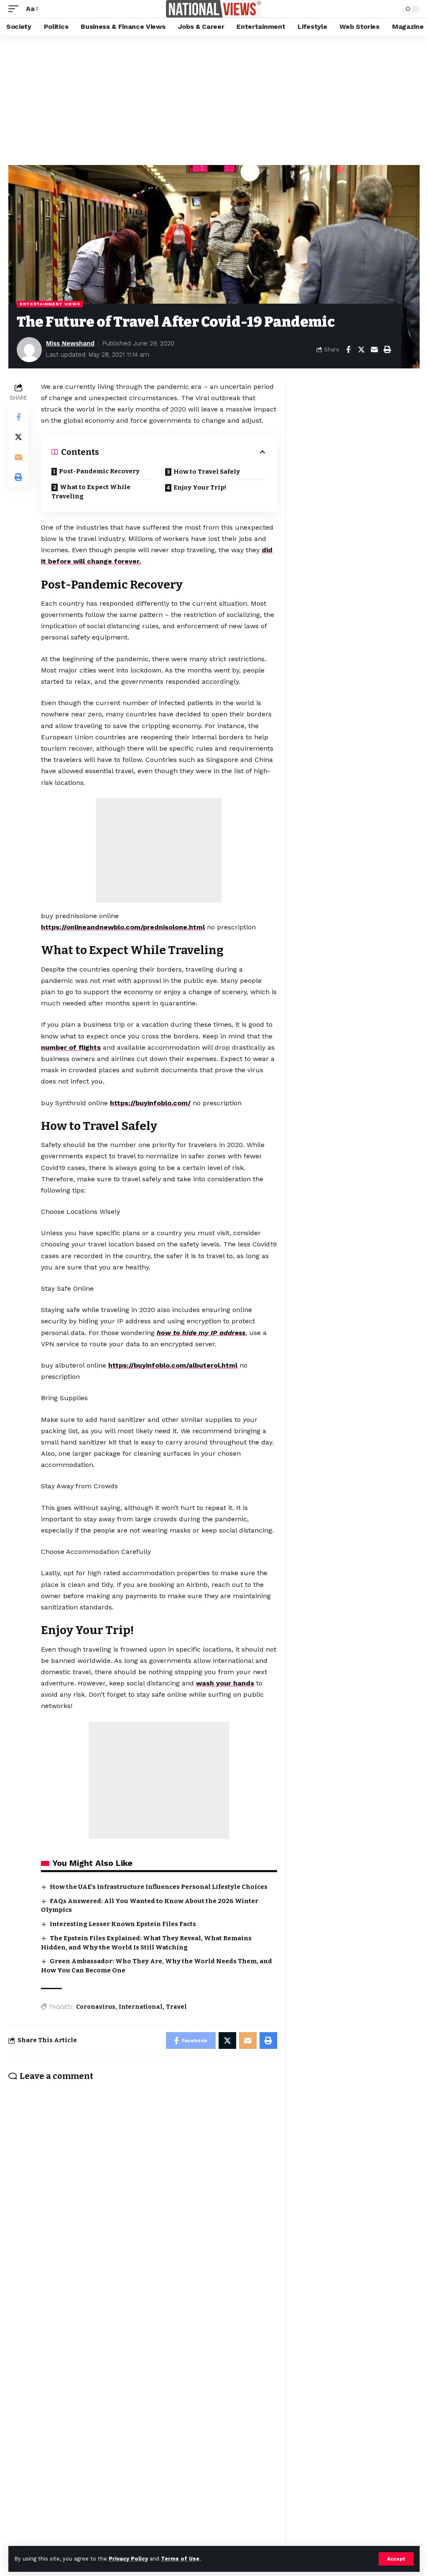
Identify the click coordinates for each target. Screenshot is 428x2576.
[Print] (387, 350)
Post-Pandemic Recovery (99, 471)
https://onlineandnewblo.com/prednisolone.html (123, 927)
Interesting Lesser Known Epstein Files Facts (123, 1924)
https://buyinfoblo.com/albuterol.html (173, 1365)
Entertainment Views (50, 304)
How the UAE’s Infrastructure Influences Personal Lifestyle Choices (159, 1887)
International (141, 2007)
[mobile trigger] (15, 9)
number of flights (71, 1047)
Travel (176, 2007)
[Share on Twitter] (361, 350)
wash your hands (225, 1683)
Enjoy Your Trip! (200, 487)
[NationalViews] (214, 9)
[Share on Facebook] (348, 350)
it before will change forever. (91, 561)
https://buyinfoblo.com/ (150, 1103)
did (267, 550)
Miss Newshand (70, 343)
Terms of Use (180, 2559)
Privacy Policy (128, 2559)
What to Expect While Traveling (91, 492)
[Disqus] (143, 2197)
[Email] (374, 350)
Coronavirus (96, 2007)
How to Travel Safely (207, 472)
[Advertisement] (214, 98)
